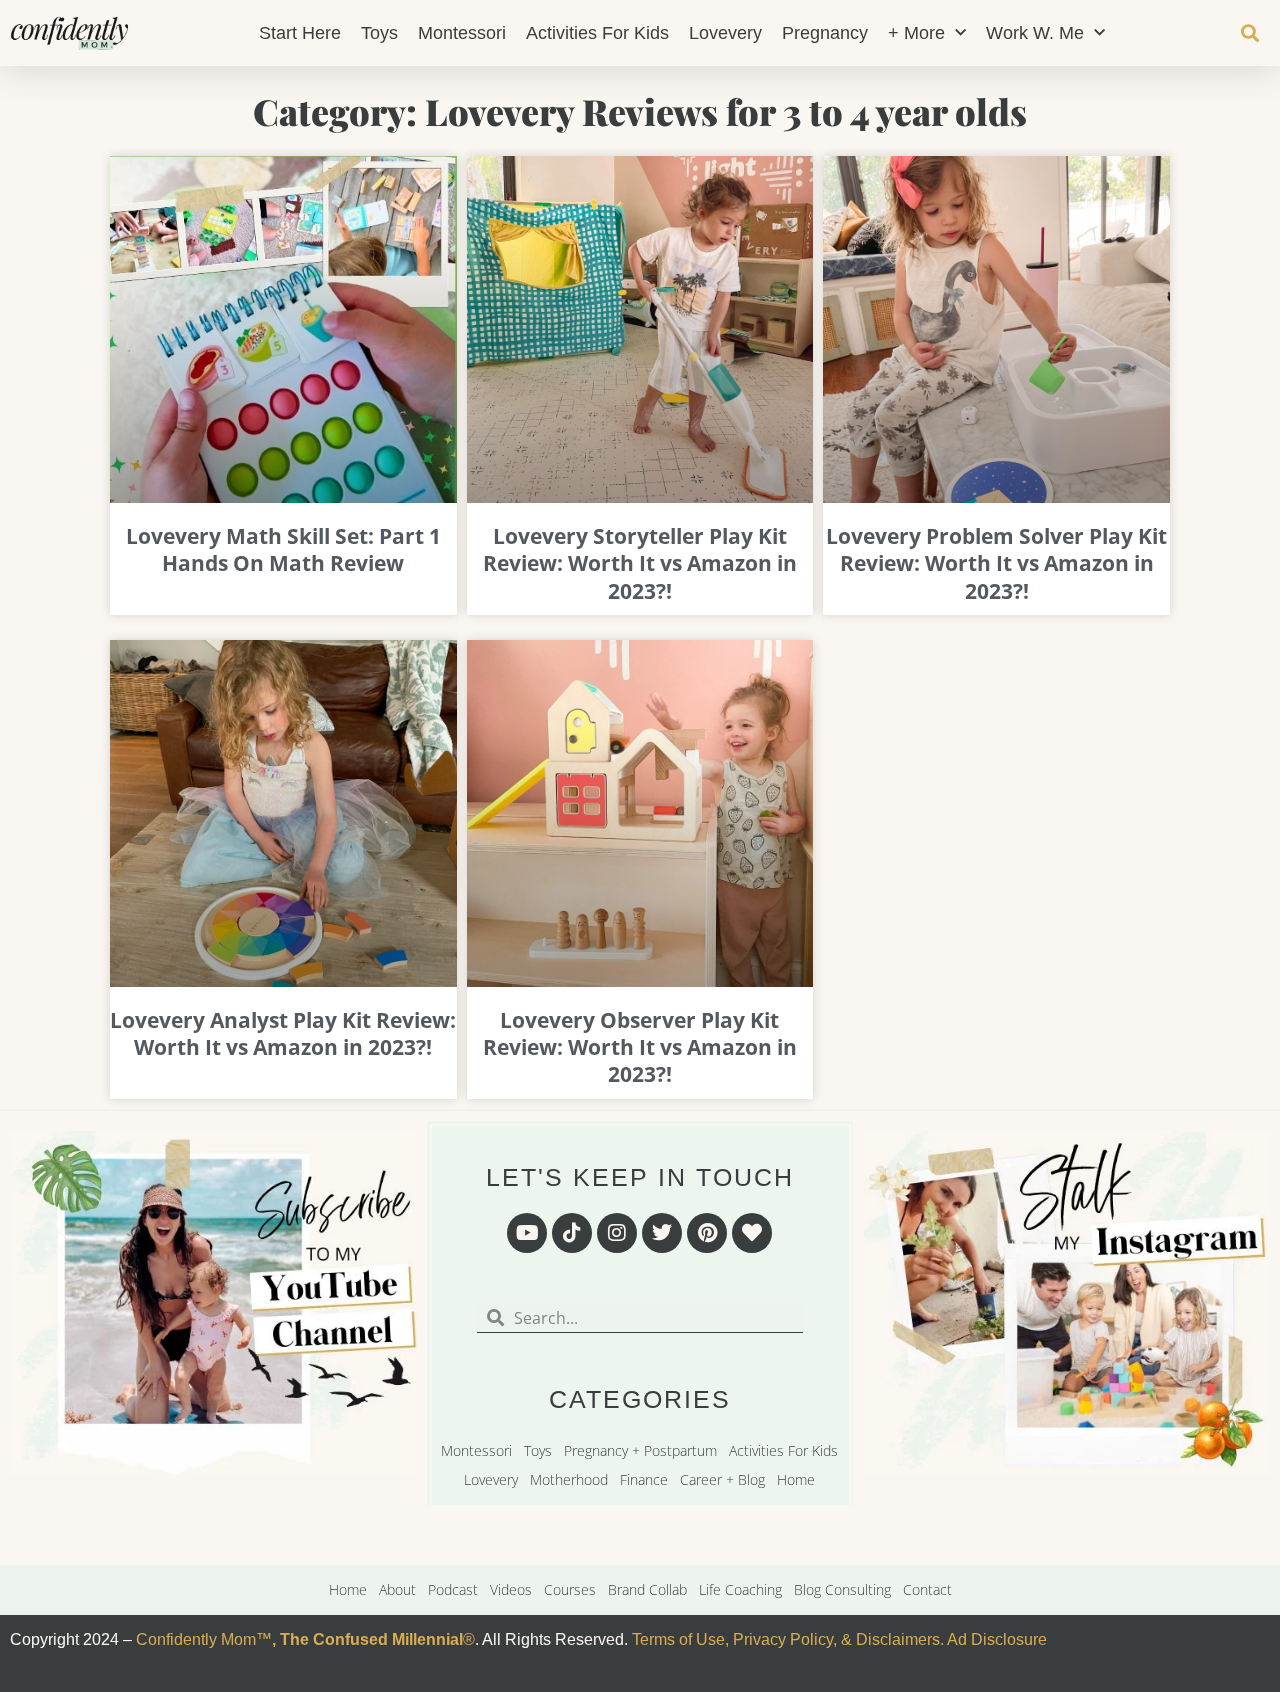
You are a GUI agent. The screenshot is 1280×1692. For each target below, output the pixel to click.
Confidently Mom (194, 1639)
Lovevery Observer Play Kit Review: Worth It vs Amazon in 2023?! (640, 1047)
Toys (379, 33)
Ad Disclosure (997, 1639)
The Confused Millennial (371, 1639)
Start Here (300, 33)
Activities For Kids (597, 33)
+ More (916, 33)
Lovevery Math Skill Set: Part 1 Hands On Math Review (283, 549)
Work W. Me (1035, 33)
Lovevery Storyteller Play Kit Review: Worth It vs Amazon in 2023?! (640, 563)
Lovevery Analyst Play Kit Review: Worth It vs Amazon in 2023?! (283, 1033)
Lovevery (725, 33)
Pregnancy (825, 33)
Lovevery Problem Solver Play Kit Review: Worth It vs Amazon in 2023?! (996, 563)
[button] (1250, 33)
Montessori (462, 33)
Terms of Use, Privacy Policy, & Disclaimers (786, 1639)
